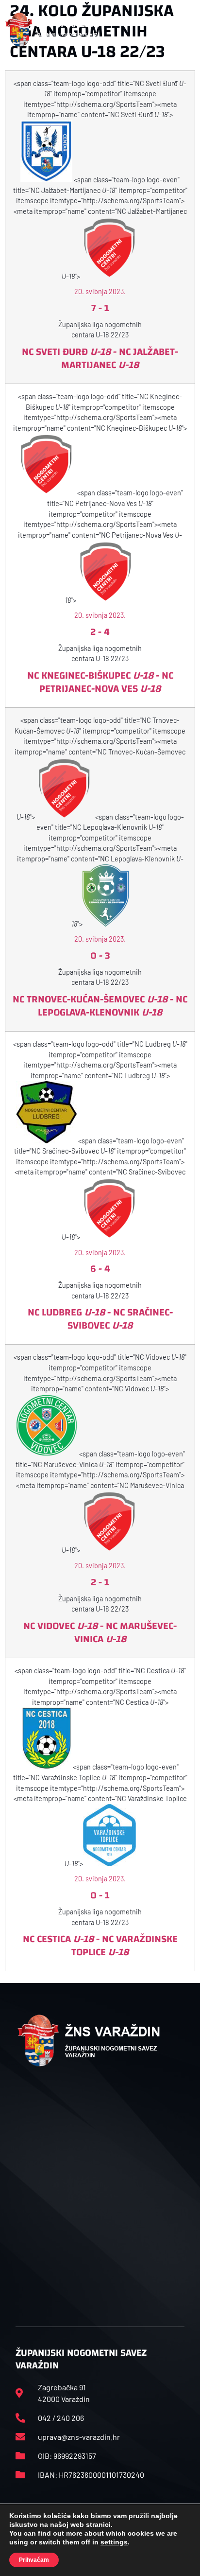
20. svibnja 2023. (100, 291)
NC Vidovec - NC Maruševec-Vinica (100, 1632)
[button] (184, 30)
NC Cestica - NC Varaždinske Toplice (100, 1945)
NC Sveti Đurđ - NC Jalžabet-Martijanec (100, 358)
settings (114, 2542)
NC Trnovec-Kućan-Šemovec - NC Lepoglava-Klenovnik (100, 1006)
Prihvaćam (34, 2560)
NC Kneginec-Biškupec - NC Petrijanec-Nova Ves (100, 682)
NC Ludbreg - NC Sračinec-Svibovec (100, 1319)
